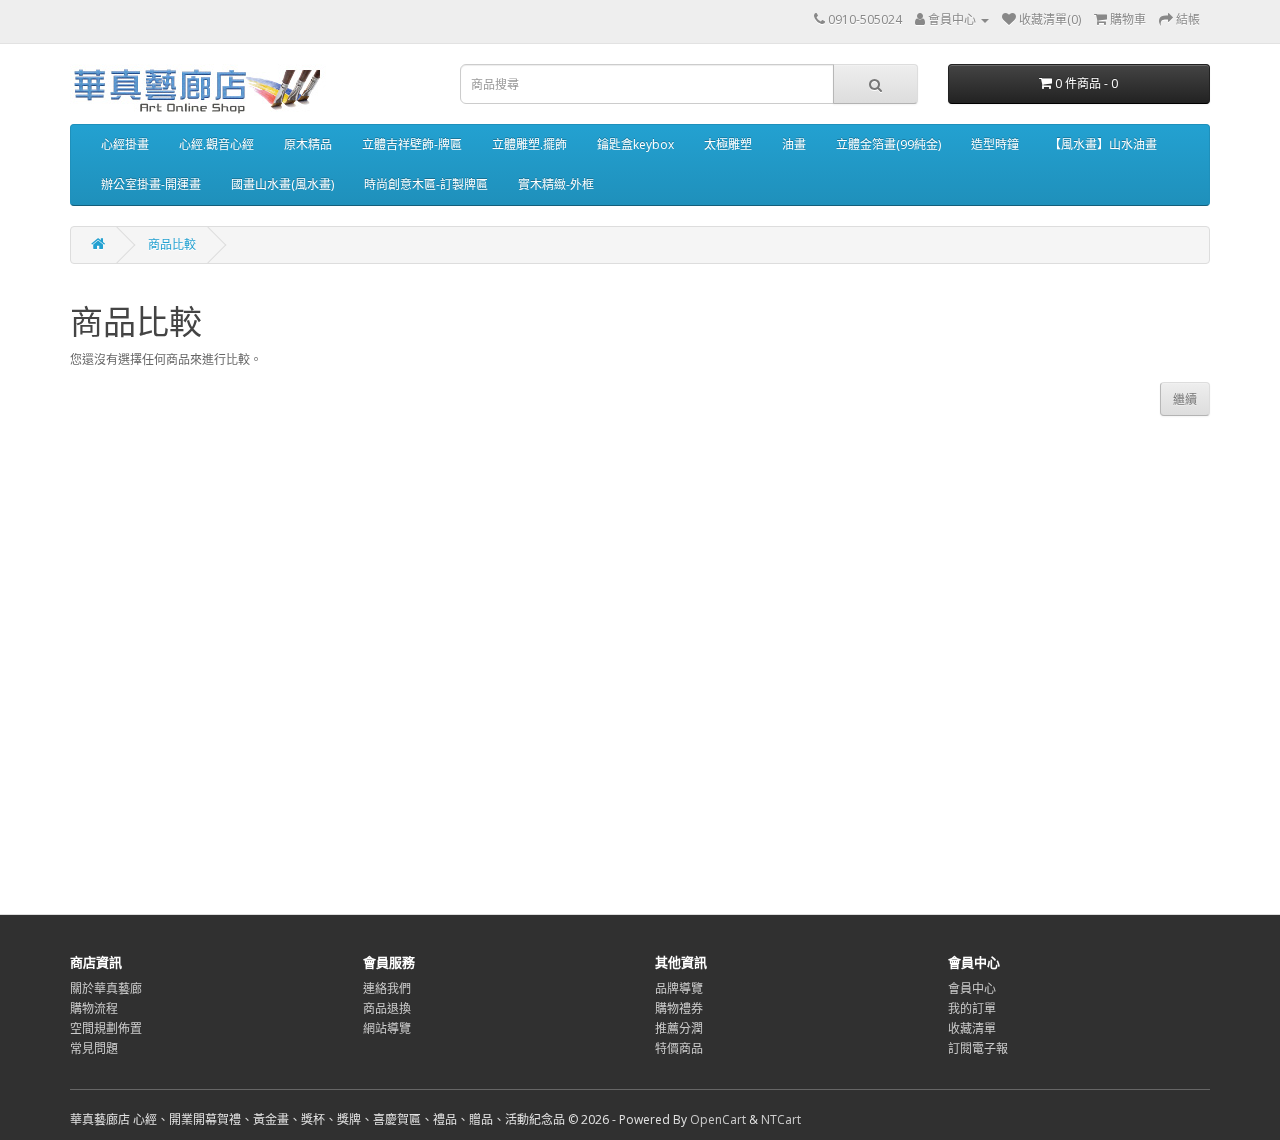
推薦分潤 (679, 1028)
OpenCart (718, 1119)
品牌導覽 (679, 988)
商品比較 (172, 244)
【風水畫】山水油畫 (1103, 144)
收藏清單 (972, 1028)
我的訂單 (972, 1008)
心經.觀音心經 (216, 144)
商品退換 (387, 1008)
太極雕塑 (728, 144)
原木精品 (308, 144)
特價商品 (679, 1048)
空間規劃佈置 (106, 1028)
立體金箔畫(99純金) (888, 144)
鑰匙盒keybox (635, 144)
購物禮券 (679, 1008)
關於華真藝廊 (106, 988)
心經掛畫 (125, 144)
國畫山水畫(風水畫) (282, 184)
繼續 (1185, 399)
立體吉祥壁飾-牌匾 (412, 144)
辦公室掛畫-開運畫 (151, 184)
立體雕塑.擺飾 (529, 144)
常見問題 (94, 1048)
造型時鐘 (995, 144)
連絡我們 (387, 988)
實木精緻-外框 (556, 184)
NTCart (781, 1119)
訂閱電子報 (978, 1048)
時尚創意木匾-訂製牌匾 (426, 184)
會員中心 (972, 988)
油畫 (794, 144)
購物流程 (94, 1008)
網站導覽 (387, 1028)
